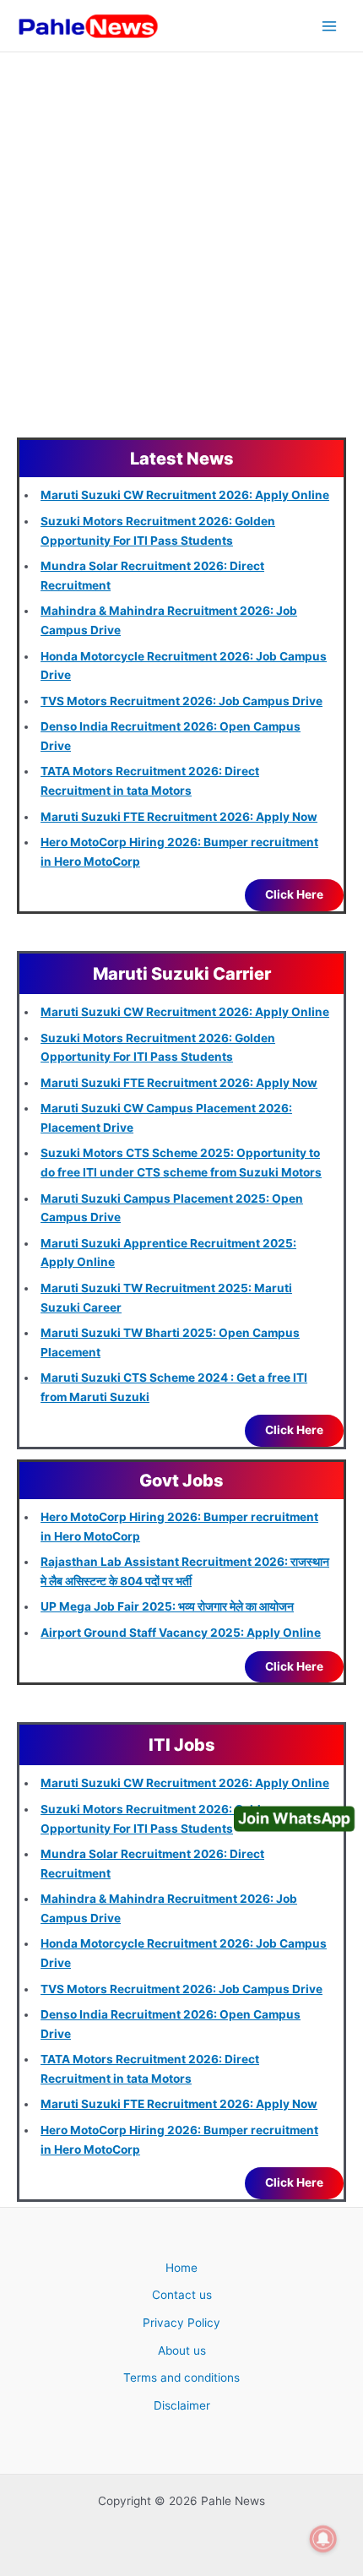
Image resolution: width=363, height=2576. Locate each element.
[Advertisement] (181, 242)
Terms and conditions (181, 2378)
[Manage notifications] (323, 2539)
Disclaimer (182, 2405)
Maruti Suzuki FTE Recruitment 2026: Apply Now (179, 817)
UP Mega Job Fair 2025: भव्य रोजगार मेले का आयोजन (167, 1606)
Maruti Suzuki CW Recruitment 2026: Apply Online (185, 495)
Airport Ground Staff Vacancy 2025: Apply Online (181, 1633)
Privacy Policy (181, 2323)
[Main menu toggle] (330, 26)
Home (181, 2268)
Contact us (182, 2295)
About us (182, 2350)
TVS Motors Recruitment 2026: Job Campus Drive (181, 701)
